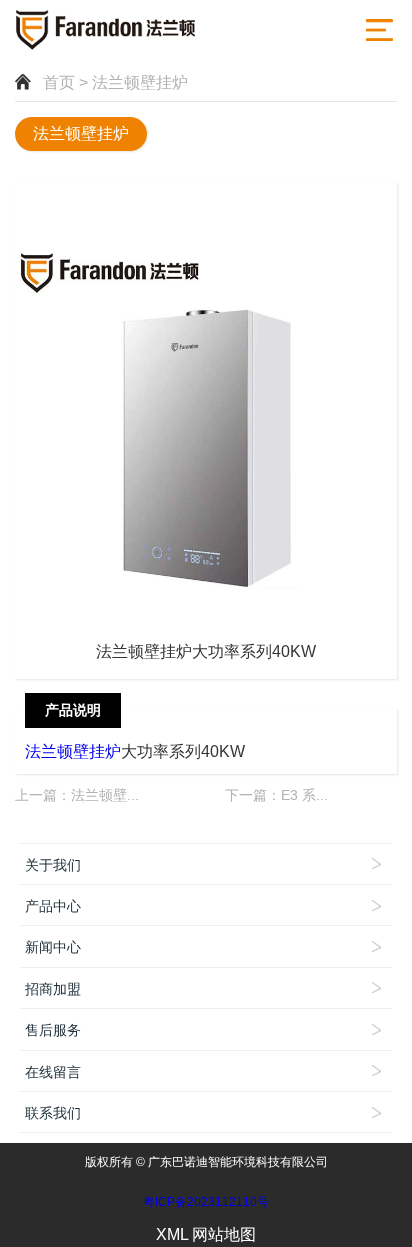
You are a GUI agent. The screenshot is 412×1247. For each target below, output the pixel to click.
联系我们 (53, 1113)
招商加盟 (53, 989)
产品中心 (53, 906)
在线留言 (53, 1072)
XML (172, 1234)
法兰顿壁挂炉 (81, 133)
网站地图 (224, 1234)
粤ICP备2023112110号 (206, 1202)
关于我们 (53, 865)
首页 (59, 82)
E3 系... (304, 795)
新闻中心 (53, 947)
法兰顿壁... (105, 795)
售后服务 (53, 1030)
